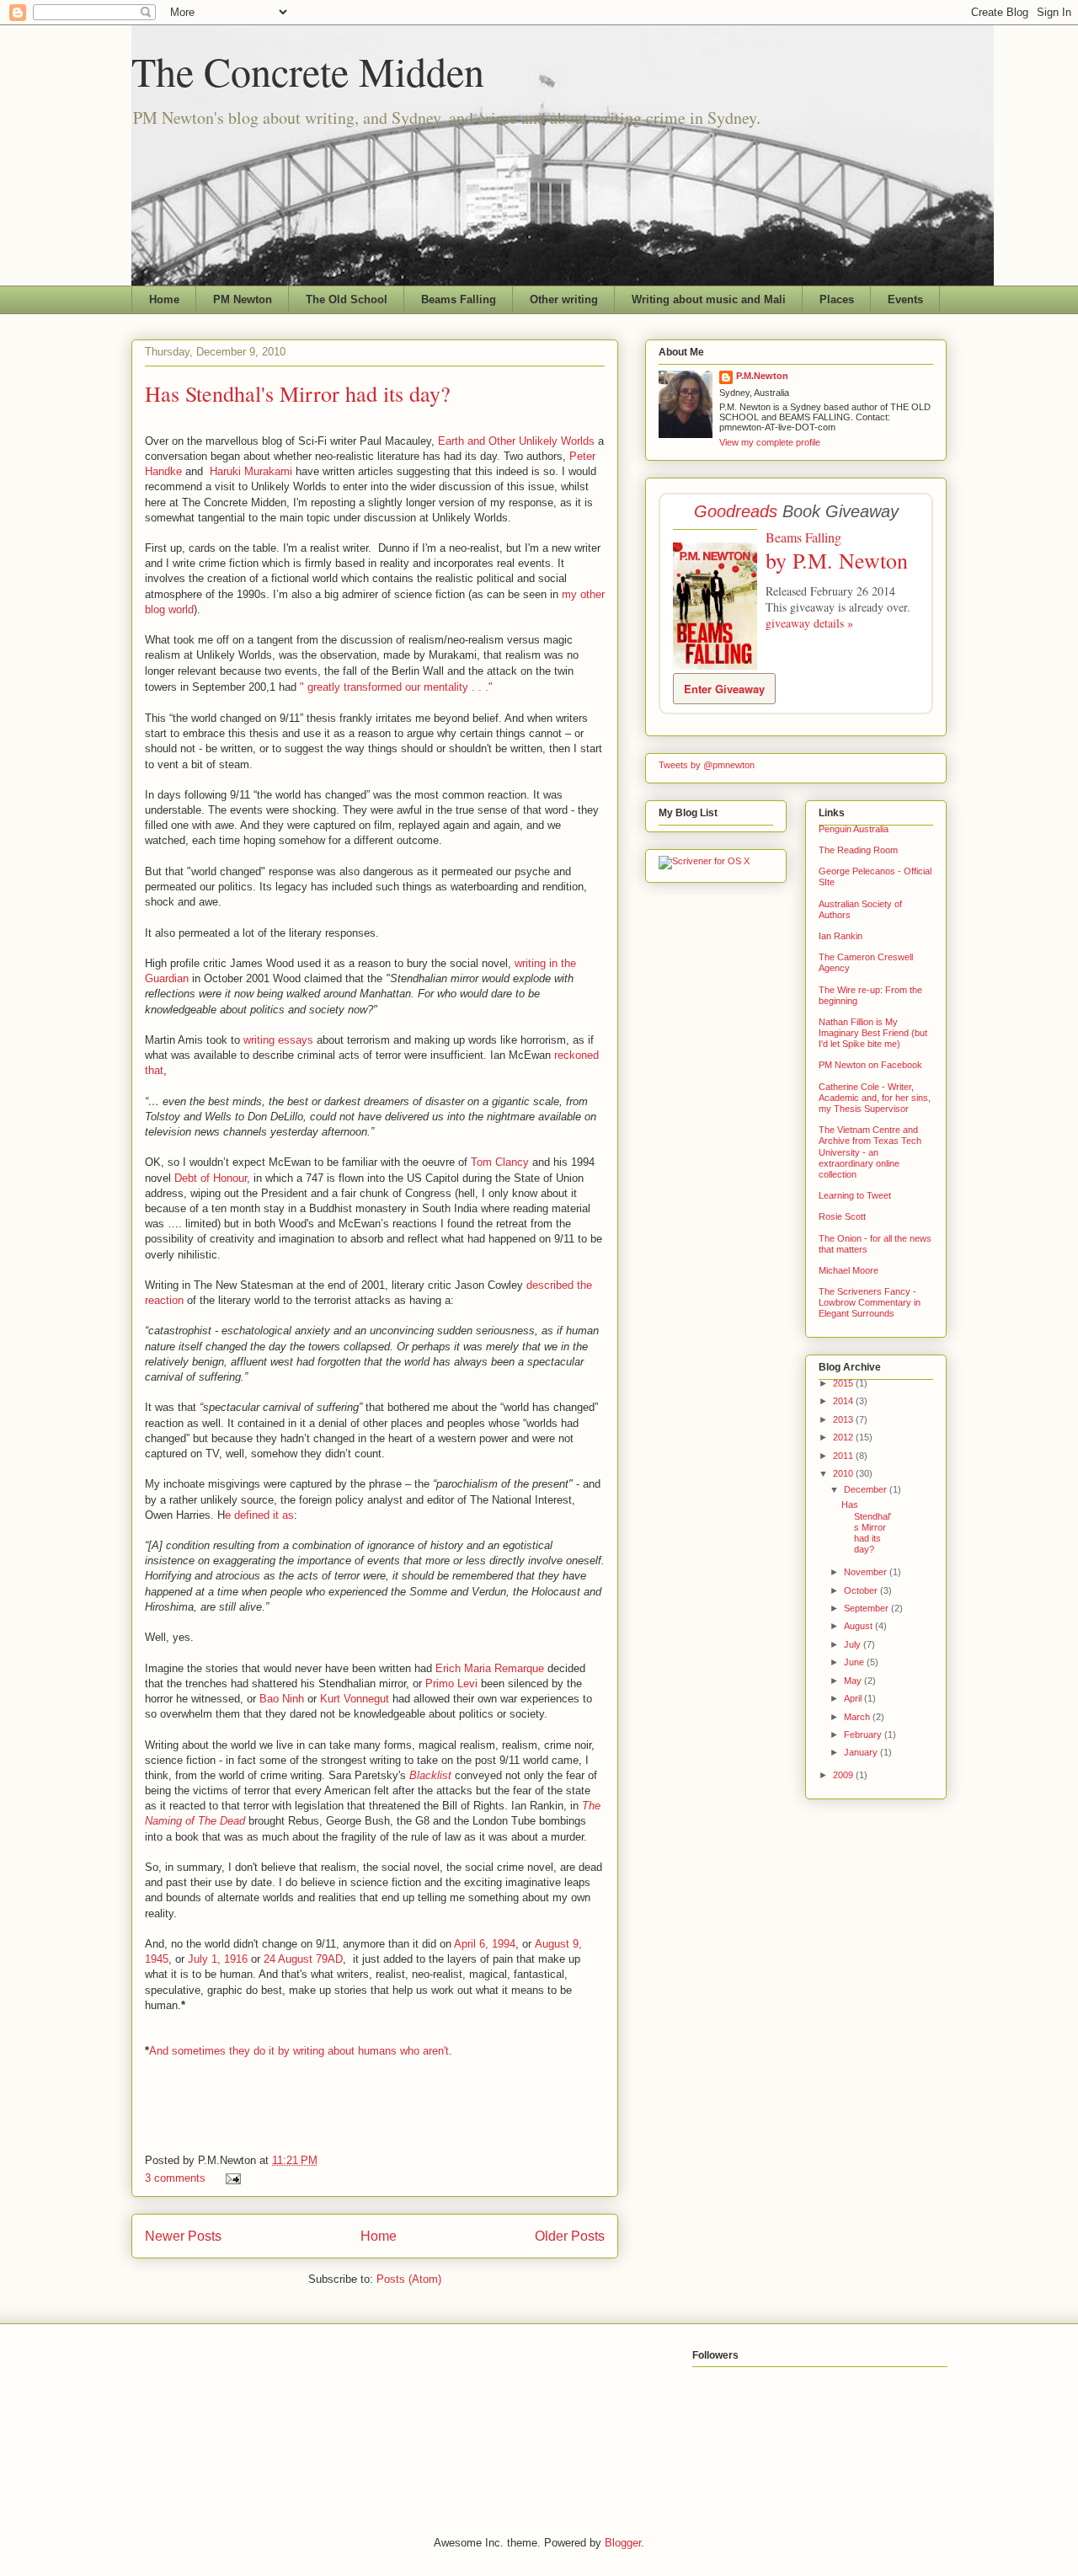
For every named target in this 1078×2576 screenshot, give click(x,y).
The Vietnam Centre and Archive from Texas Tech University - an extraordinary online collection (870, 1152)
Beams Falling (459, 299)
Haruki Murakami (251, 471)
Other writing (564, 299)
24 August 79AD (303, 1959)
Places (837, 299)
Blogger (623, 2543)
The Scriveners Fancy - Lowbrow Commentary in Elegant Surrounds (870, 1302)
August (859, 1626)
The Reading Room (858, 850)
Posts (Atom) (409, 2279)
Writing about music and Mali (709, 299)
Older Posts (570, 2236)
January (862, 1752)
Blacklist (430, 1775)
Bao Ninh (282, 1699)
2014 (844, 1401)
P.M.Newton (762, 376)
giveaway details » (809, 623)
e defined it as (259, 1515)
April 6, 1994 (485, 1944)
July (854, 1644)
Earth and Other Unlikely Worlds (516, 441)
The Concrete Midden (308, 71)
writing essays (278, 1040)
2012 (844, 1437)
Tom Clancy (500, 1162)
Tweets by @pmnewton (707, 765)
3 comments (175, 2178)
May (854, 1681)
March (858, 1717)
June (855, 1662)
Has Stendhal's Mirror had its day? (298, 393)
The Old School (347, 299)
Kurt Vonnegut (355, 1699)
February (864, 1734)
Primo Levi (451, 1683)
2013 (844, 1419)
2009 (844, 1775)
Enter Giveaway (724, 689)
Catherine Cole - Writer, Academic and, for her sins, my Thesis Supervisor (875, 1098)
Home (164, 299)
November (867, 1572)
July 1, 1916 (218, 1959)
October (862, 1590)
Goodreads (736, 511)
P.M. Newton (850, 560)
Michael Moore (849, 1270)
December (867, 1489)
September (867, 1608)
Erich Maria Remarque (490, 1668)
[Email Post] (230, 2178)
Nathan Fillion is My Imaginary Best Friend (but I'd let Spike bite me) (873, 1033)
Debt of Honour (211, 1178)
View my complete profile (770, 442)
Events (905, 299)
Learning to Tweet (855, 1195)
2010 (844, 1473)
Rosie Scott (842, 1216)
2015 (844, 1383)
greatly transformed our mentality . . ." (398, 687)
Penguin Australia (854, 829)
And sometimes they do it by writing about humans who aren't (299, 2051)
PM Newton (243, 299)
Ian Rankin (841, 936)
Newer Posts (183, 2236)
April (854, 1698)
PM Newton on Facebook (870, 1065)
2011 (844, 1456)
